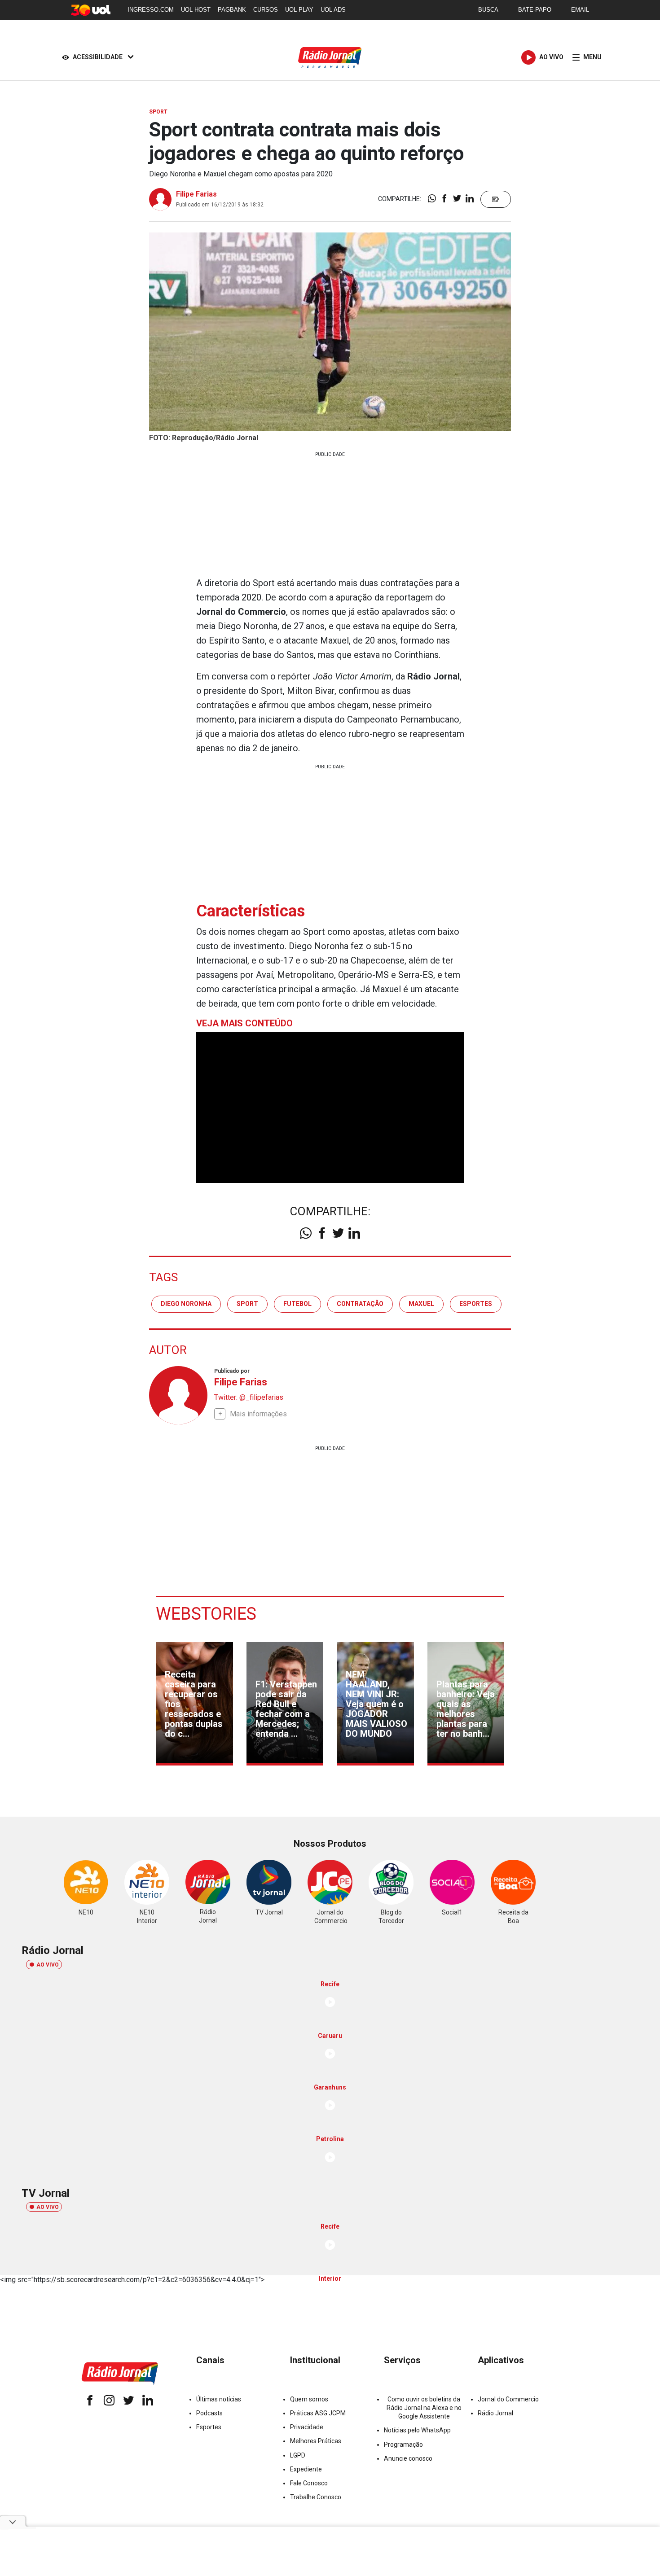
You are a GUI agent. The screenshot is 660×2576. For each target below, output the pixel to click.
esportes (476, 1304)
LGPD (298, 2455)
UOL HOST (196, 10)
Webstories (206, 1614)
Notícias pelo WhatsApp (417, 2430)
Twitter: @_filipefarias (249, 1397)
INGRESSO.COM (151, 10)
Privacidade (307, 2427)
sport (247, 1304)
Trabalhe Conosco (316, 2497)
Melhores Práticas (316, 2441)
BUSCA (488, 10)
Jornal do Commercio (508, 2399)
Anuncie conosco (408, 2458)
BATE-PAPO (535, 10)
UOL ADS (333, 10)
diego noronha (186, 1304)
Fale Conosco (309, 2483)
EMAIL (580, 10)
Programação (403, 2445)
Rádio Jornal (495, 2413)
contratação (360, 1304)
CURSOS (266, 10)
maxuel (421, 1304)
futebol (297, 1304)
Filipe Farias (196, 194)
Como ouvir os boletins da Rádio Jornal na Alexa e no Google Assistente (424, 2408)
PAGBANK (232, 10)
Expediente (306, 2469)
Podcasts (209, 2413)
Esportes (209, 2427)
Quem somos (309, 2399)
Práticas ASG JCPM (318, 2413)
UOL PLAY (299, 10)
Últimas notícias (219, 2399)
